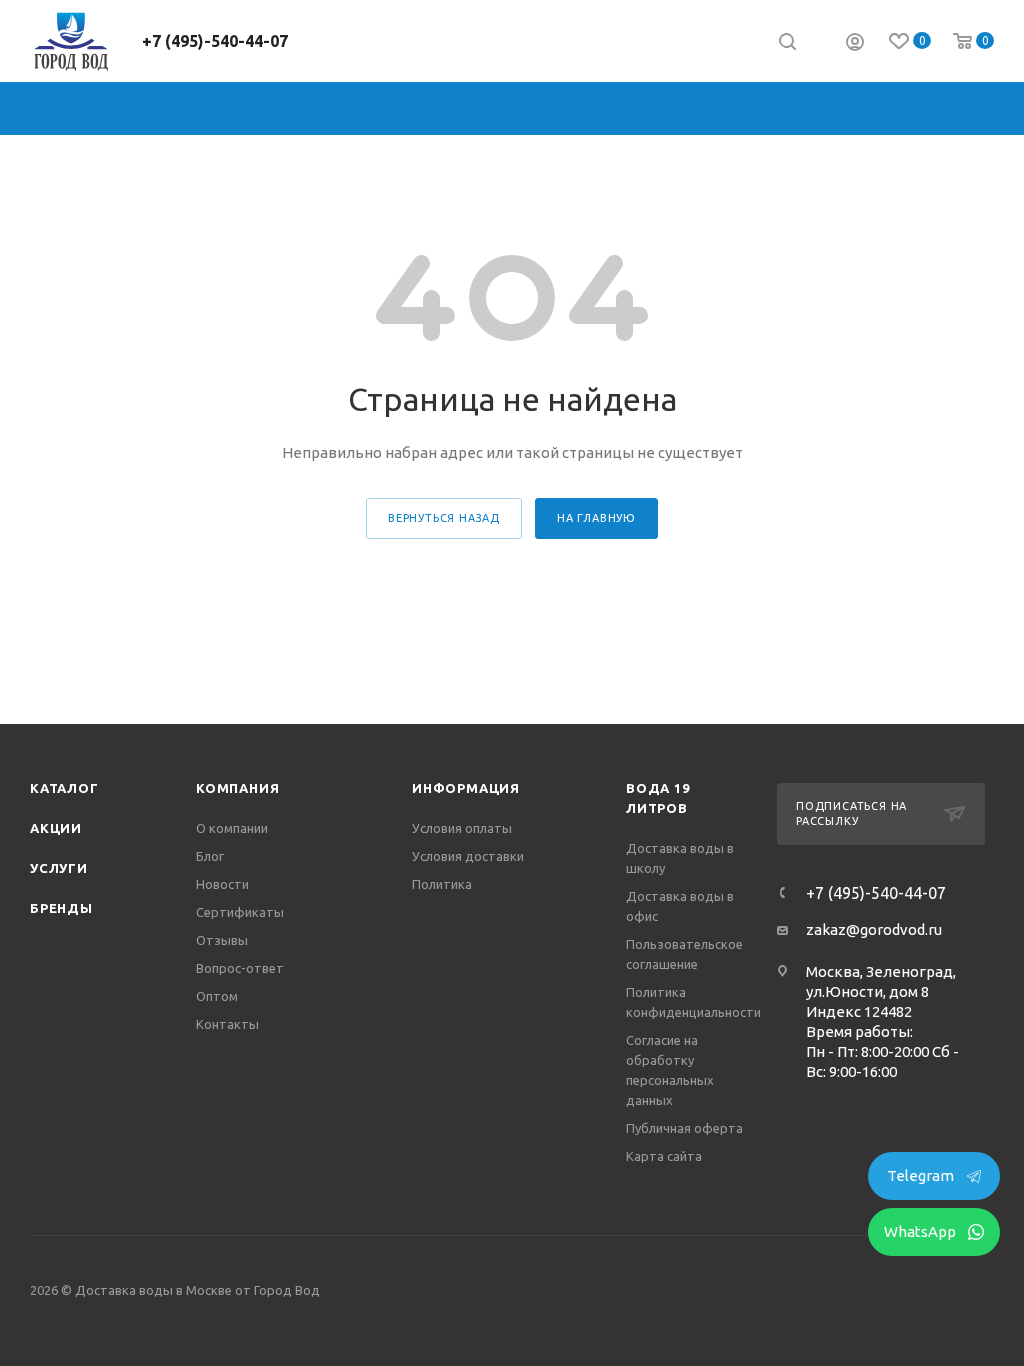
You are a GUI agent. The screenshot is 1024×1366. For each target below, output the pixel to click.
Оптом (217, 996)
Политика (442, 884)
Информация (466, 788)
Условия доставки (468, 856)
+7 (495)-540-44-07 (215, 41)
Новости (222, 884)
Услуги (59, 868)
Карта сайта (664, 1156)
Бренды (61, 908)
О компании (232, 828)
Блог (210, 856)
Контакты (227, 1024)
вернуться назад (444, 518)
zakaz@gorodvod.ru (874, 929)
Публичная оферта (684, 1128)
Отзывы (222, 940)
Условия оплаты (462, 828)
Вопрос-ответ (240, 968)
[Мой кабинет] (855, 44)
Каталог (64, 788)
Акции (56, 828)
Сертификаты (240, 912)
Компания (237, 788)
